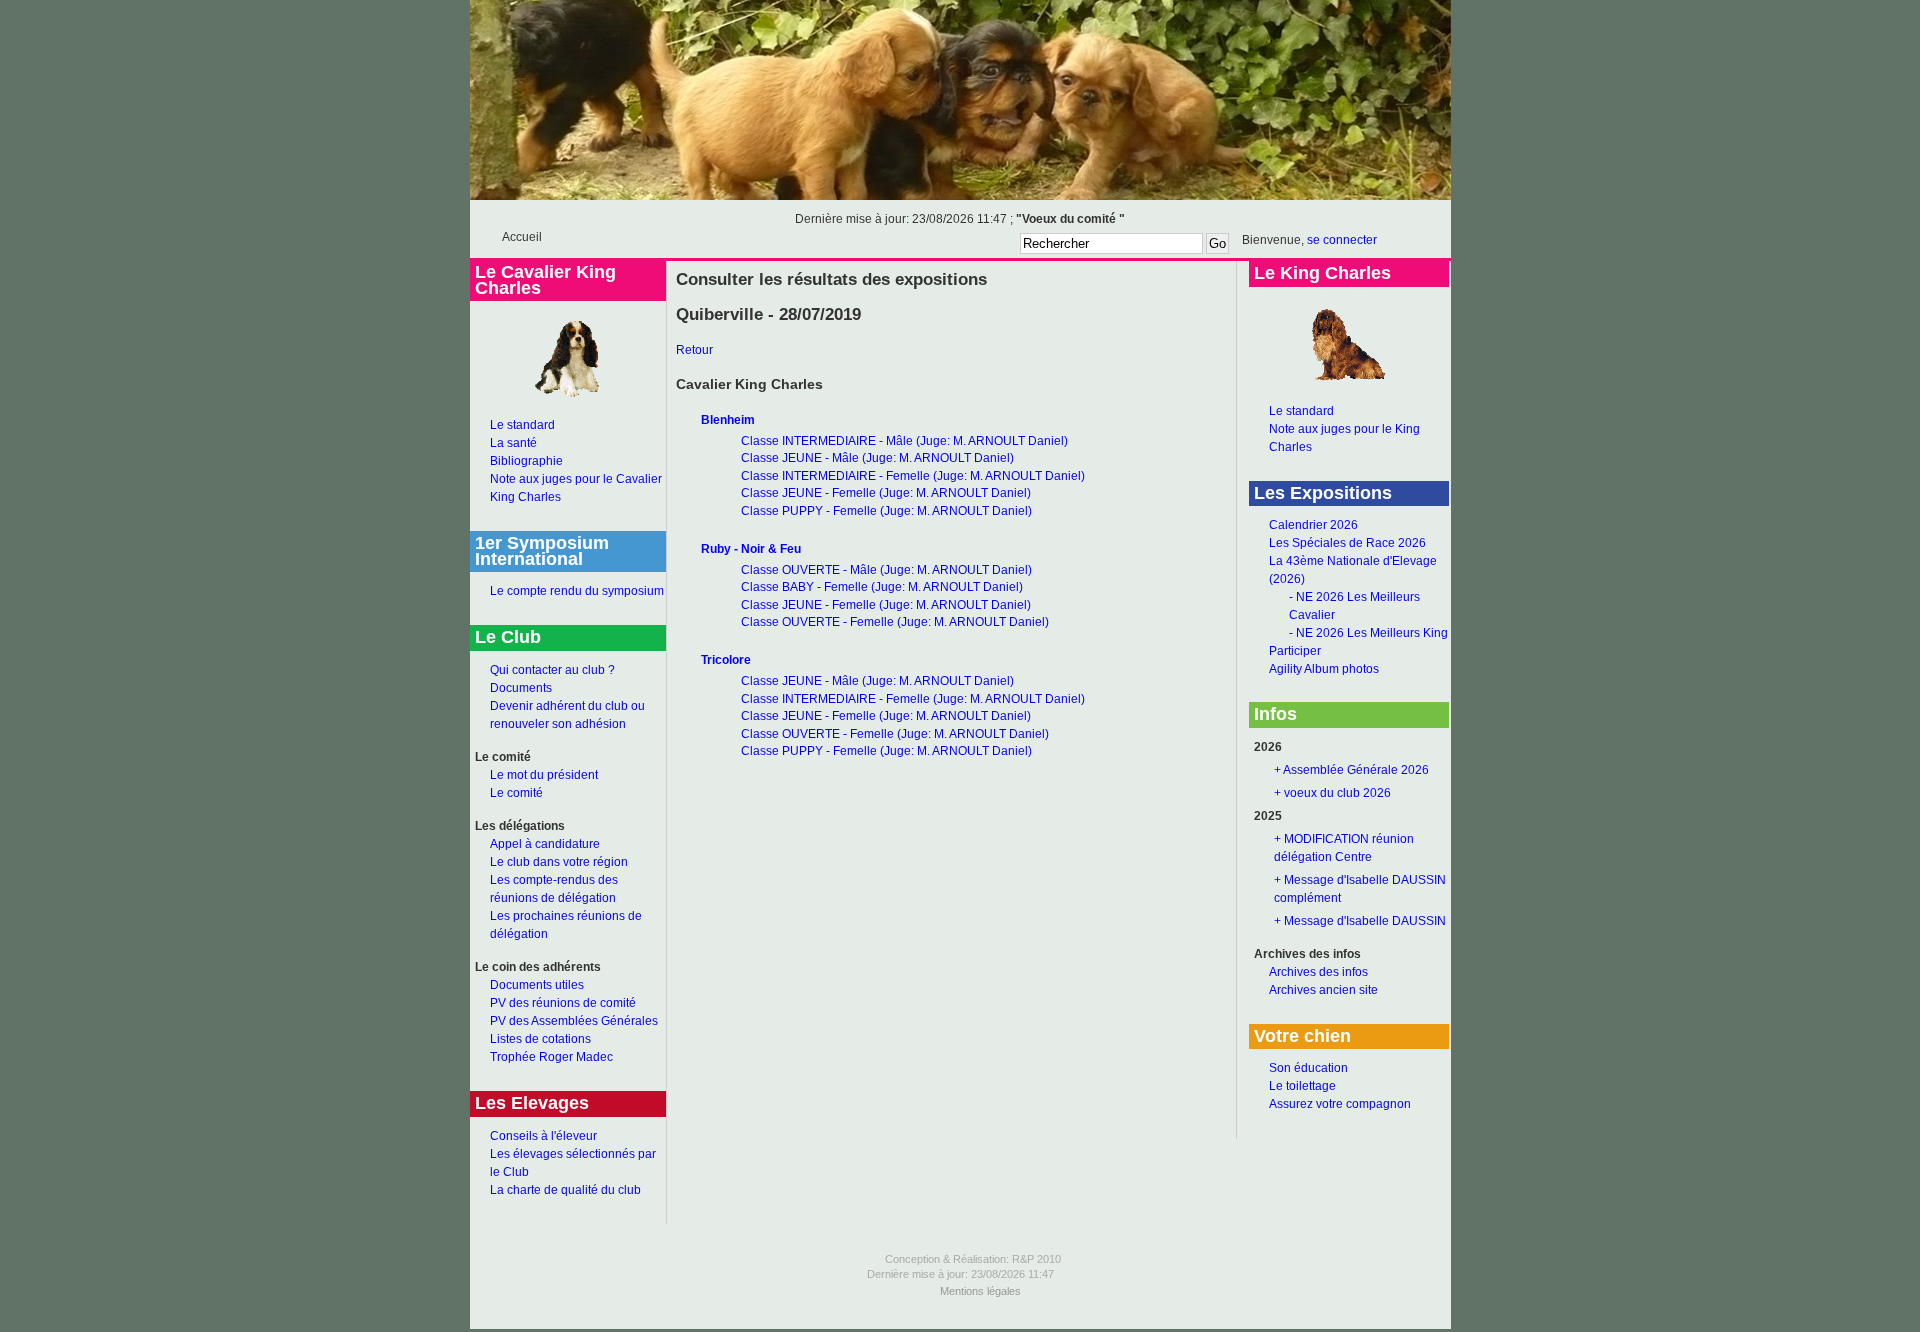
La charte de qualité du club (565, 1190)
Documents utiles (537, 985)
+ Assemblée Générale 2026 (1351, 770)
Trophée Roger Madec (551, 1057)
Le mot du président (544, 775)
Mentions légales (980, 1291)
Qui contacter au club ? (552, 670)
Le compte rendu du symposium (577, 591)
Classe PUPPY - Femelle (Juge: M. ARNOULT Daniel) (886, 511)
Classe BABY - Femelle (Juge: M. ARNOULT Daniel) (882, 587)
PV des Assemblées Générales (574, 1021)
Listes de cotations (540, 1039)
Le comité (516, 793)
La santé (513, 443)
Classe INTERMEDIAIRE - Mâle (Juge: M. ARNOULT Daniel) (904, 441)
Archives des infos (1318, 972)
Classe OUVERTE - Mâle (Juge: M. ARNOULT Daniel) (886, 570)
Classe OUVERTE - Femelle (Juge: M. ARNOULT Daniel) (895, 622)
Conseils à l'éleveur (543, 1136)
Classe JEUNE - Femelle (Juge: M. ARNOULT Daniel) (886, 493)
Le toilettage (1302, 1086)
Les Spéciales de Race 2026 (1347, 543)
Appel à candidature (545, 844)
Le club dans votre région (559, 862)
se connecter (1342, 240)
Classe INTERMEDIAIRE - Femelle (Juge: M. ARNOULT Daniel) (913, 476)
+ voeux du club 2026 (1332, 793)
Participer (1295, 651)
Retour (694, 350)
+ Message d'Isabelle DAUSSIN (1360, 921)
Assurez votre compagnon (1340, 1104)
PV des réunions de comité (563, 1003)
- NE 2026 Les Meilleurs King (1368, 633)
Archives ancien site (1323, 990)
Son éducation (1308, 1068)
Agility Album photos (1324, 669)
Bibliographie (526, 461)
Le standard (522, 425)
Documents (521, 688)
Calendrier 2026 (1313, 525)
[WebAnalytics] (960, 1325)
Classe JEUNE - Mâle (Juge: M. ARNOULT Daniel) (877, 458)
